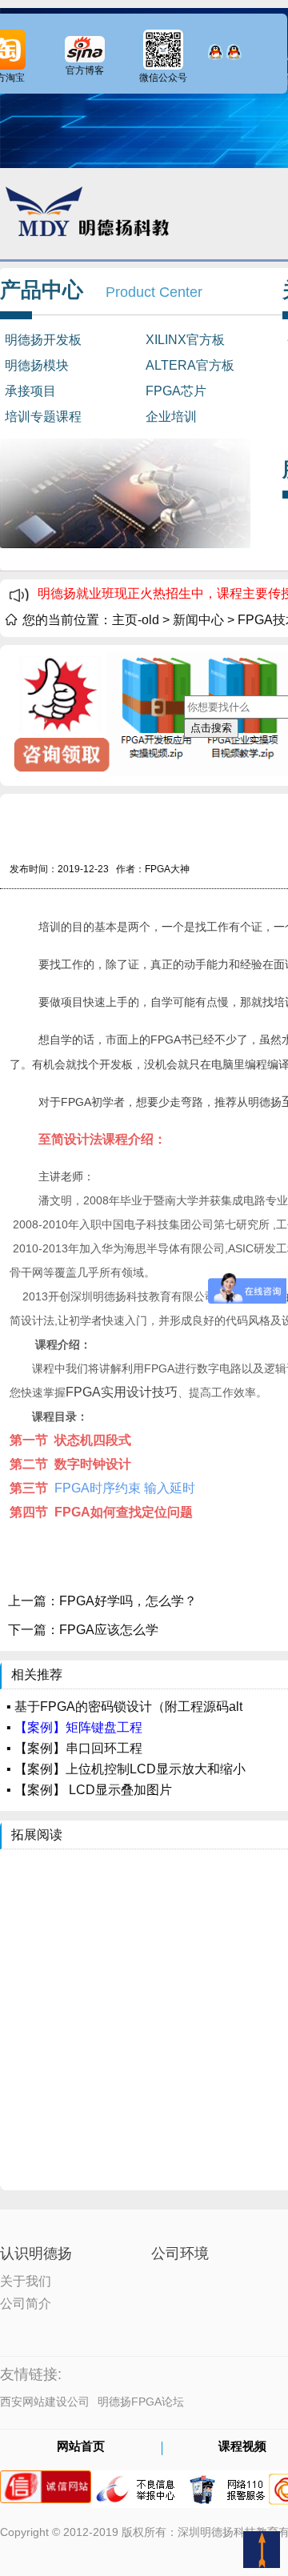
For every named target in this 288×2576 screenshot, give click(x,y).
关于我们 (26, 2280)
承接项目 (30, 391)
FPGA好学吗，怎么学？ (128, 1601)
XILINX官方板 (185, 340)
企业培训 (171, 417)
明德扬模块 (37, 365)
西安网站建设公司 (45, 2402)
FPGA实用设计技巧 (122, 1392)
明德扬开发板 (43, 340)
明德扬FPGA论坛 (141, 2402)
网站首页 (81, 2447)
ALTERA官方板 (190, 365)
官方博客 (85, 70)
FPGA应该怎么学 (109, 1630)
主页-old (136, 620)
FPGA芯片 (176, 391)
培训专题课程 (43, 417)
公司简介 (26, 2302)
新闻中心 (198, 620)
